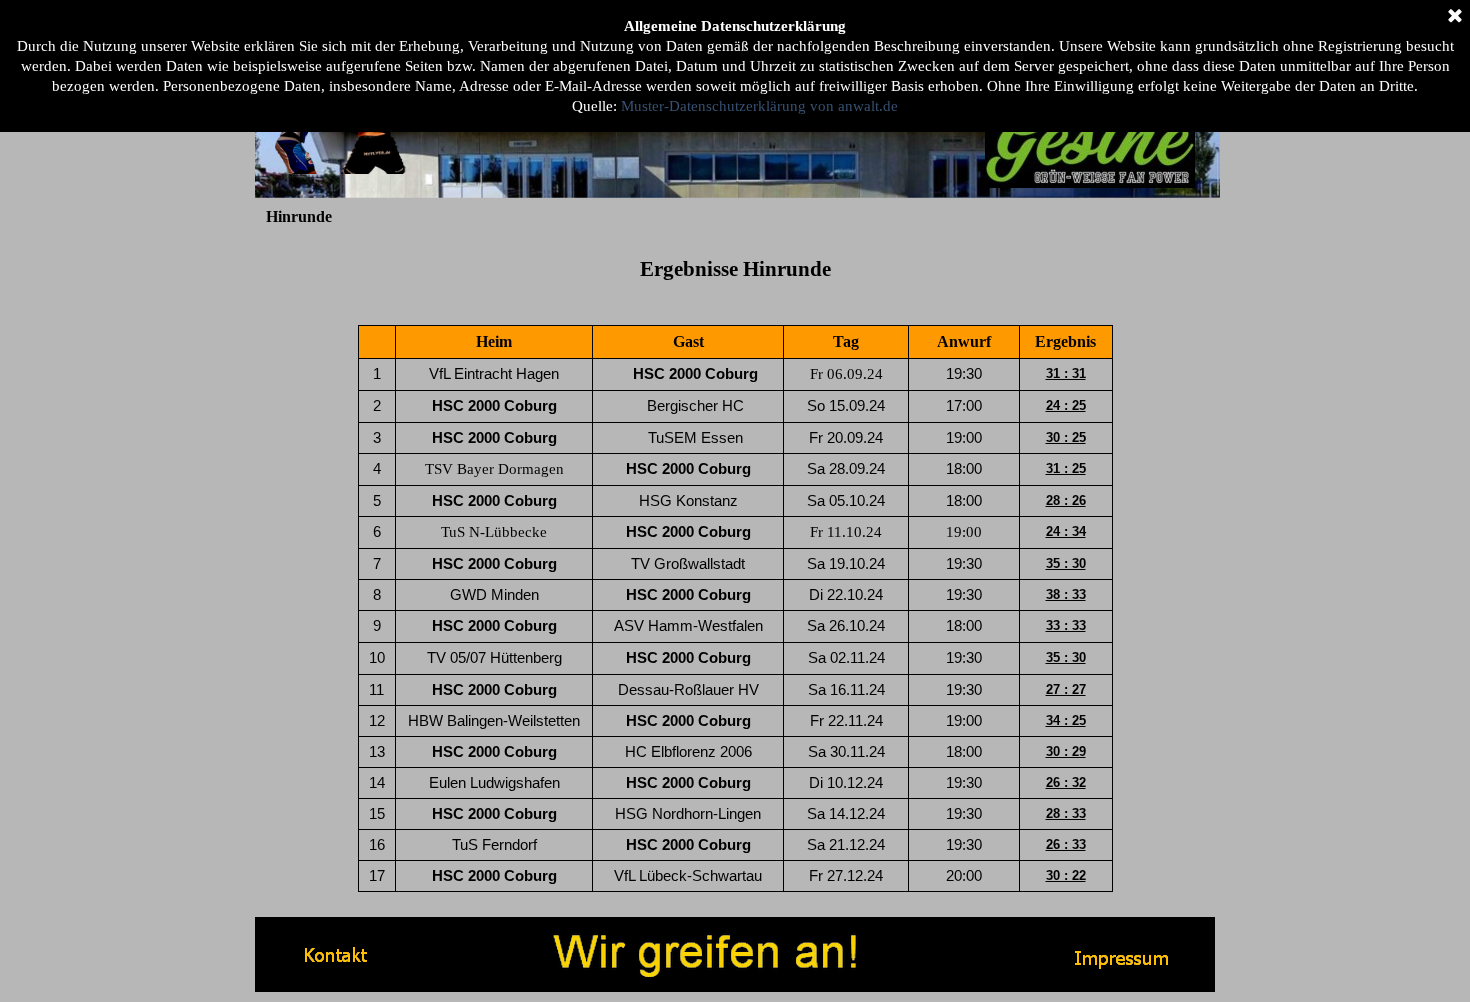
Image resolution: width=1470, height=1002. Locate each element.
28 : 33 (1066, 813)
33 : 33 (1066, 625)
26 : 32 (1066, 782)
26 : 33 (1066, 844)
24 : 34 (1066, 531)
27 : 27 (1066, 689)
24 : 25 (1066, 405)
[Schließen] (1455, 17)
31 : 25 (1066, 468)
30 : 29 (1066, 751)
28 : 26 (1066, 500)
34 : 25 (1066, 720)
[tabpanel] (735, 269)
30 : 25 (1066, 437)
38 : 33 (1066, 594)
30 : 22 (1066, 875)
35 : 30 (1066, 563)
